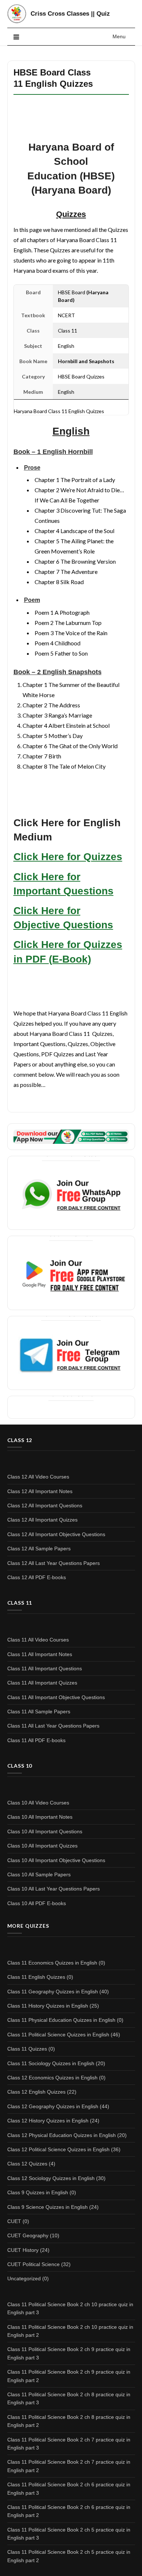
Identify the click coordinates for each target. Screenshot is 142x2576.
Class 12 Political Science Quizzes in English (58, 2149)
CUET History (23, 2250)
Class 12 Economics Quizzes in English (52, 2078)
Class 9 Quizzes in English (38, 2192)
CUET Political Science (33, 2264)
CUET (14, 2221)
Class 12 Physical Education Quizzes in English (62, 2135)
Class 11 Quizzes (27, 2049)
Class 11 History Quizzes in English (48, 2006)
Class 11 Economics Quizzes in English (52, 1963)
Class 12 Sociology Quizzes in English (51, 2178)
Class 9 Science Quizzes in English (48, 2207)
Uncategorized (24, 2278)
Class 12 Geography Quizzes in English (53, 2106)
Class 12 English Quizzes (36, 2092)
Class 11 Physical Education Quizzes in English (61, 2020)
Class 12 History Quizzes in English (48, 2121)
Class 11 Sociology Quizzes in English (51, 2063)
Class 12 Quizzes (27, 2164)
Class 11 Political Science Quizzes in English (58, 2035)
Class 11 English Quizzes (36, 1977)
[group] (76, 525)
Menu (119, 36)
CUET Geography (28, 2235)
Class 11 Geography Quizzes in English (53, 1992)
